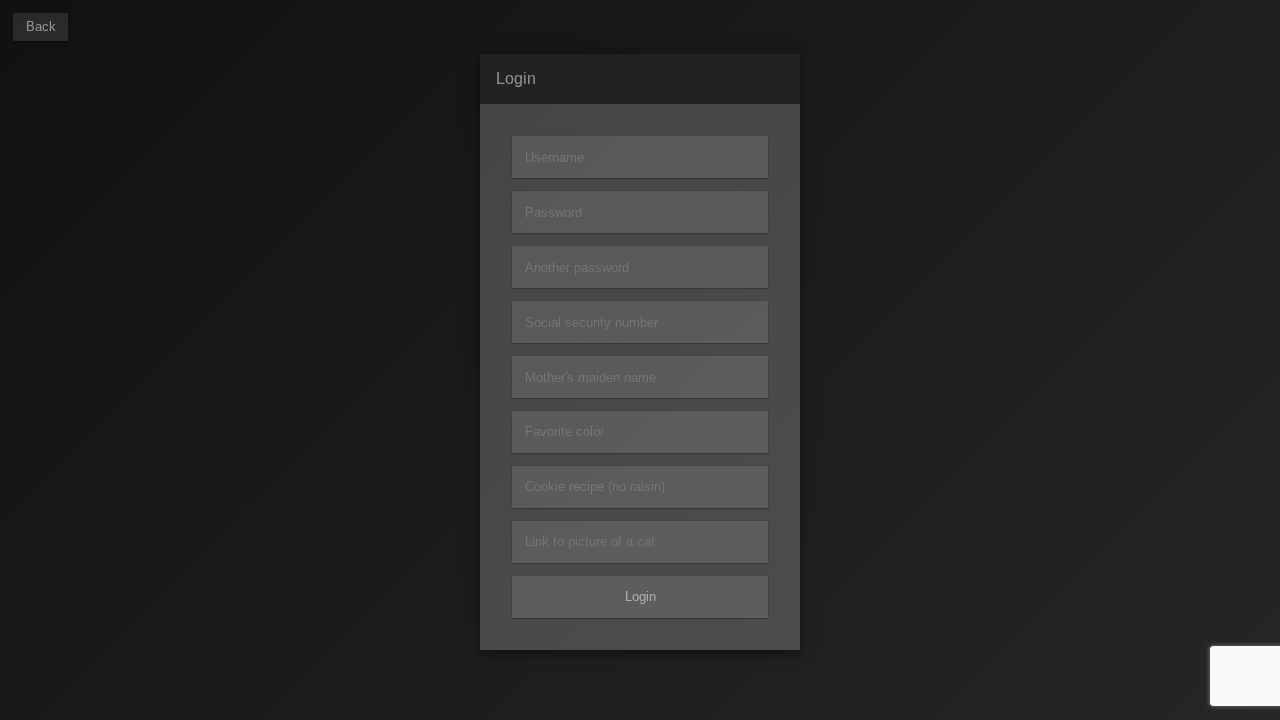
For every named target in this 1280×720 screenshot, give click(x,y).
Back (41, 26)
